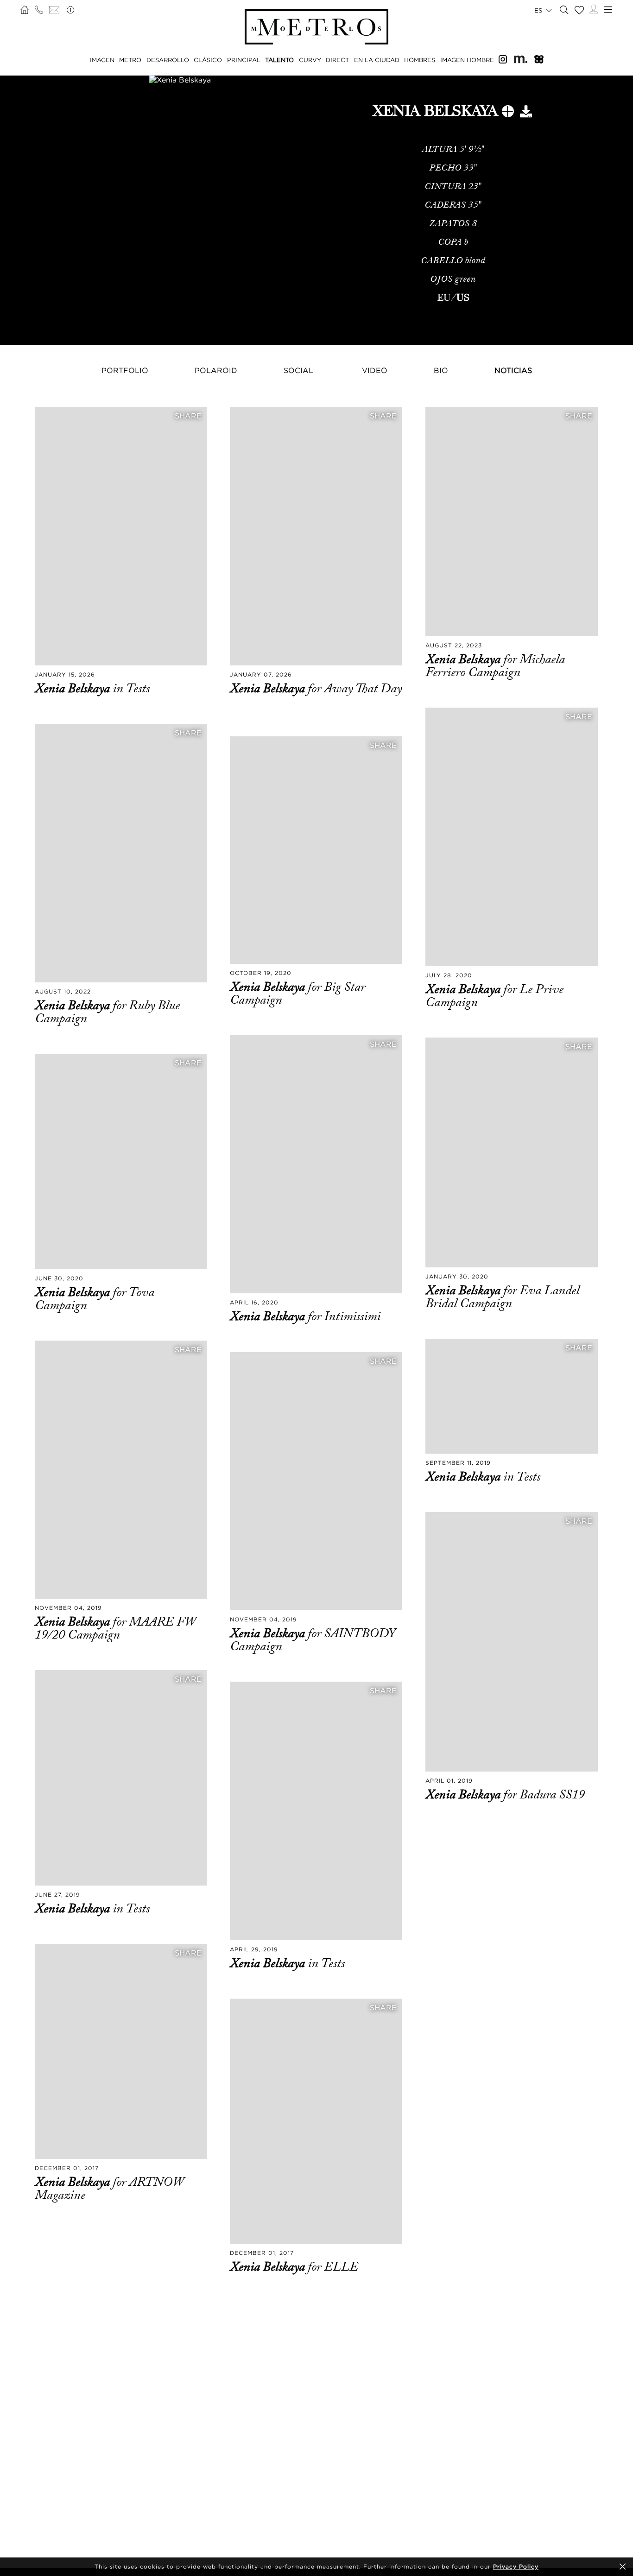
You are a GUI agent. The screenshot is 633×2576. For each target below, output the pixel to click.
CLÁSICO (208, 60)
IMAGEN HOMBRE (467, 60)
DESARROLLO (168, 60)
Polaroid (216, 370)
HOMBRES (420, 60)
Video (375, 370)
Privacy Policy (516, 2567)
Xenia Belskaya (74, 689)
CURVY (310, 60)
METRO (130, 60)
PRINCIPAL (244, 60)
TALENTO (279, 60)
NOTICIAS (513, 370)
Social (298, 370)
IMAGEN (102, 60)
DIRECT (337, 60)
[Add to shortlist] (508, 113)
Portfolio (125, 370)
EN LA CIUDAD (377, 60)
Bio (441, 370)
